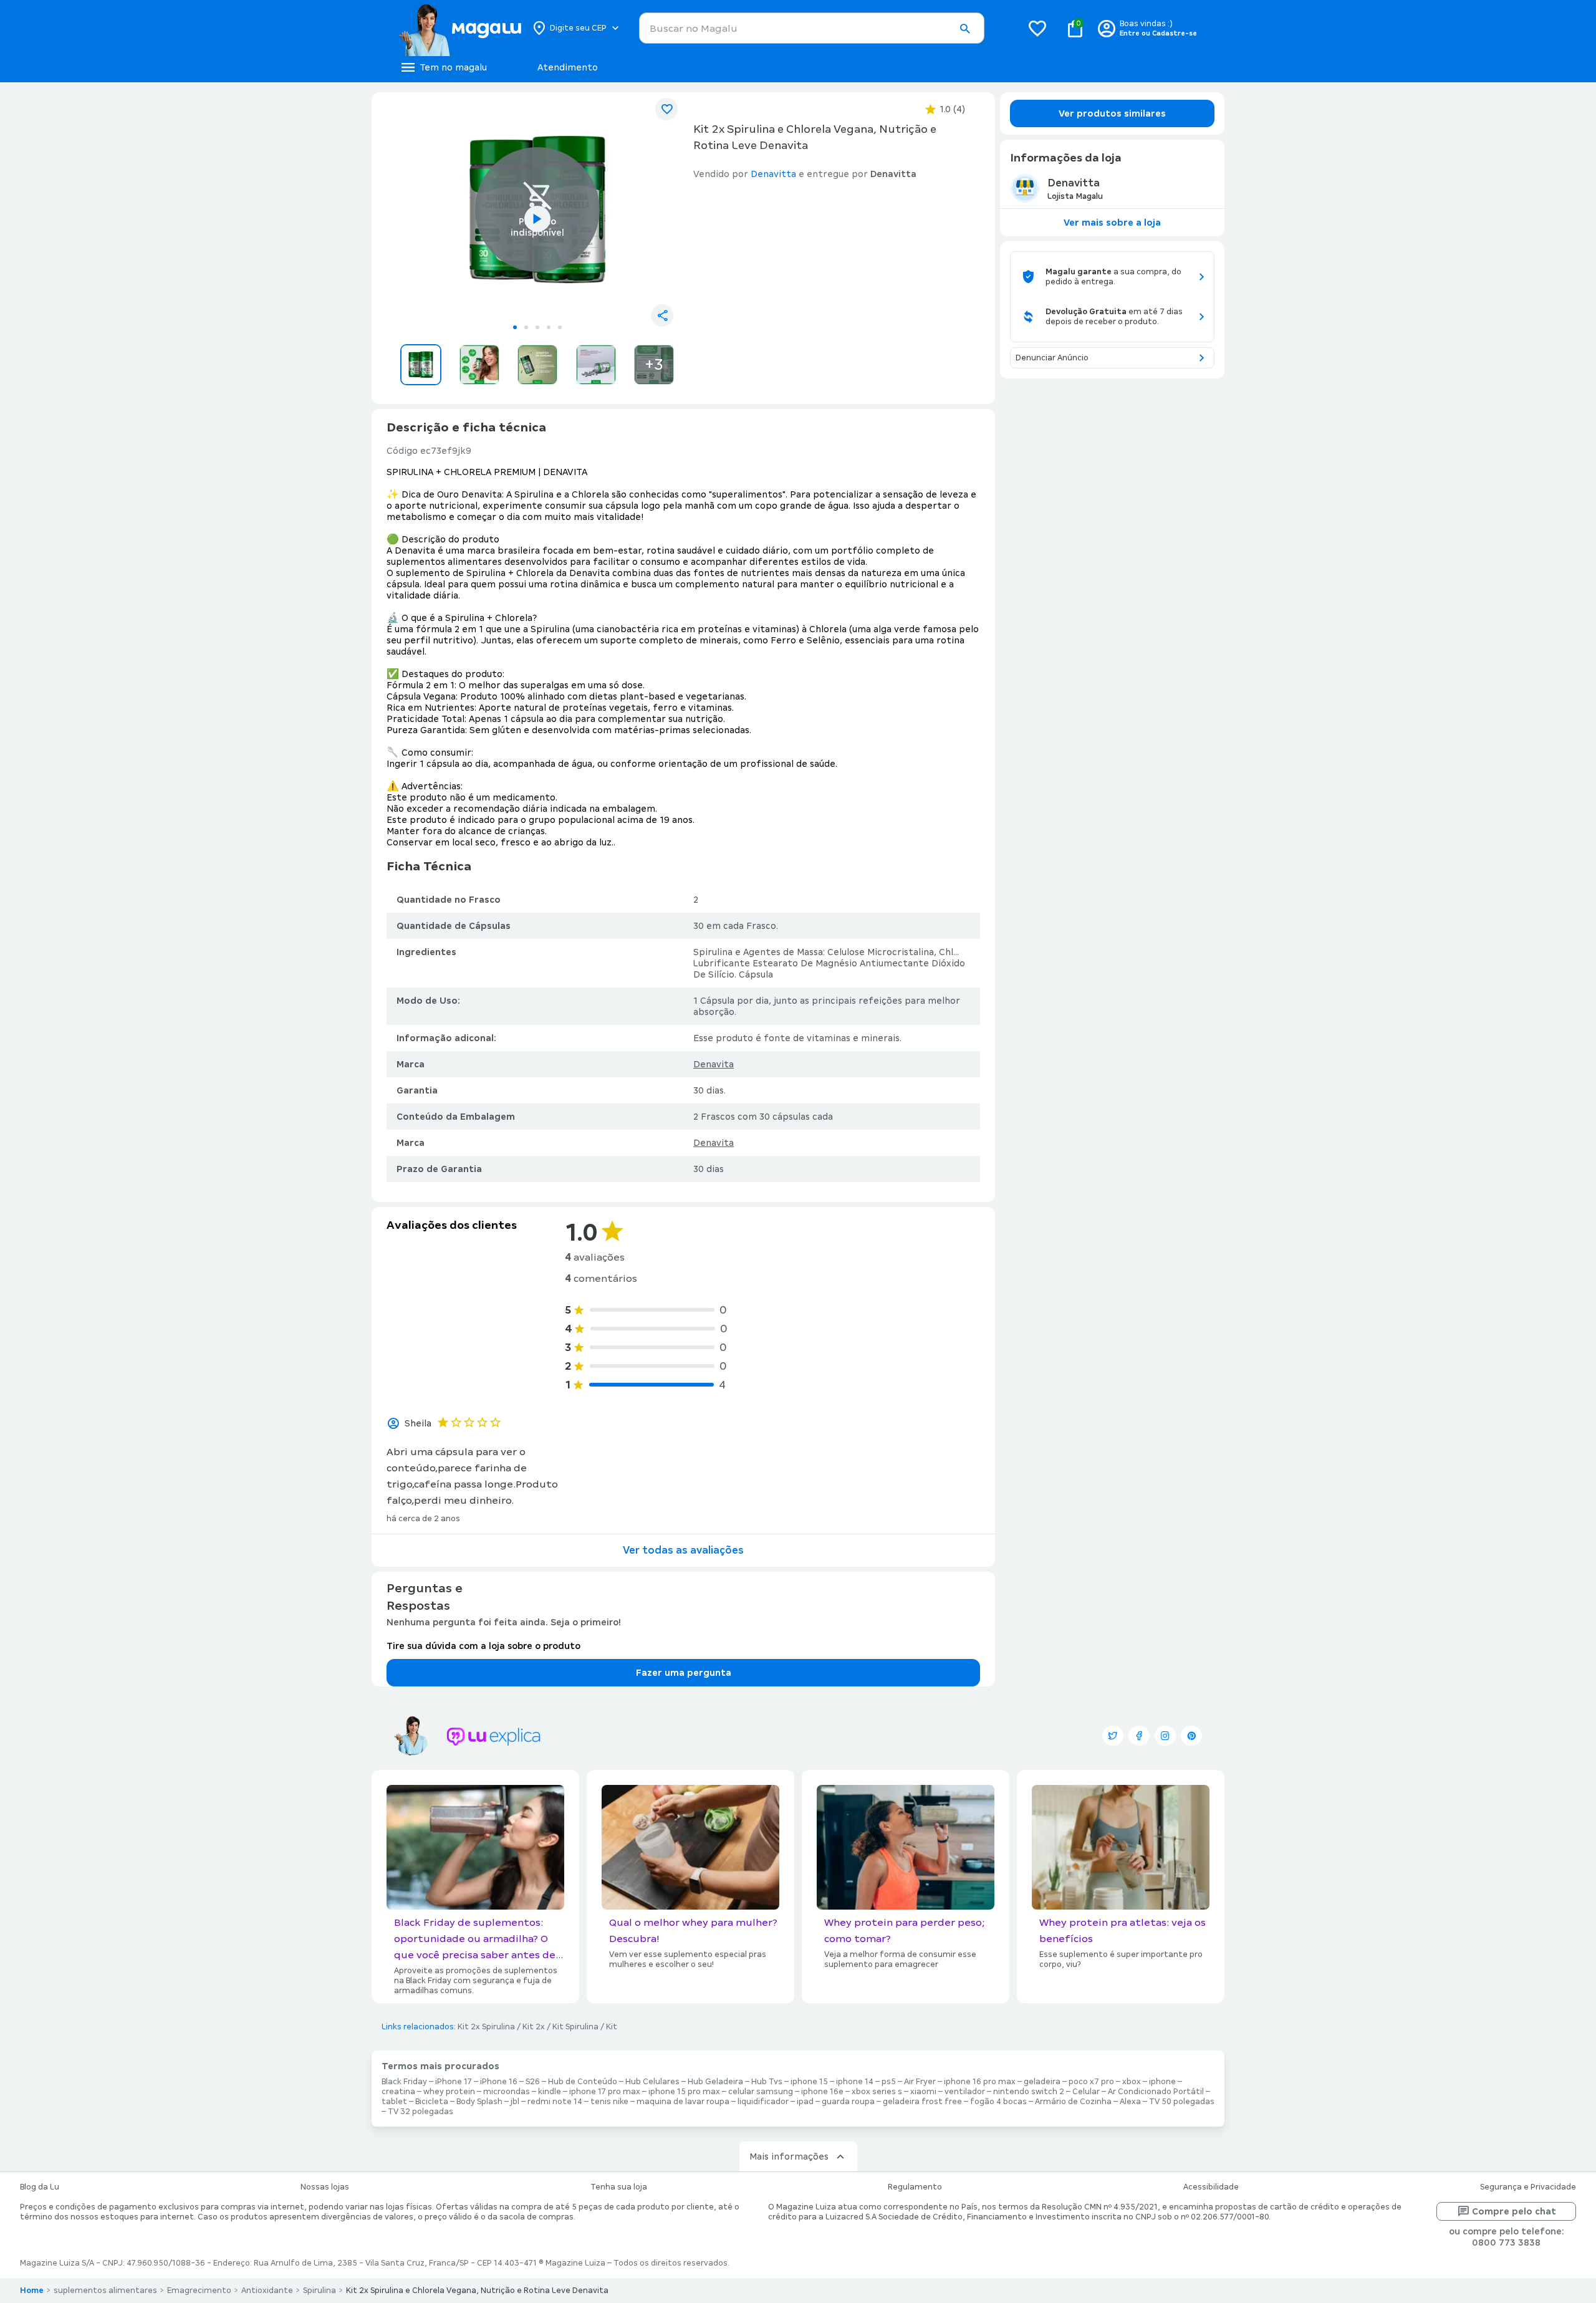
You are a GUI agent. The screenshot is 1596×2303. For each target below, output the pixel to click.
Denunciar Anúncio (1052, 358)
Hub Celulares (652, 2082)
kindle (550, 2092)
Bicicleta (432, 2102)
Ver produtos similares (1112, 113)
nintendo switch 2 (1029, 2092)
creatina (398, 2092)
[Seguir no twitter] (1113, 1736)
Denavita (714, 1064)
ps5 (889, 2082)
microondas (507, 2092)
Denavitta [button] (773, 174)
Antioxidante (267, 2291)
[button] (964, 29)
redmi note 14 (555, 2102)
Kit (612, 2027)
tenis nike (609, 2102)
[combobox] (812, 28)
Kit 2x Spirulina (486, 2027)
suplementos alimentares (105, 2291)
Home (32, 2291)
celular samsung (761, 2092)
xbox (1132, 2082)
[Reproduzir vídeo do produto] (537, 219)
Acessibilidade (1211, 2187)
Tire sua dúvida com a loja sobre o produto (483, 1646)
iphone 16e (822, 2092)
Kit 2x (534, 2027)
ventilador (965, 2092)
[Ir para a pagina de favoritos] (1037, 28)
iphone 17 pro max (605, 2092)
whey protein (449, 2092)
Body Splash (479, 2102)
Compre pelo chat (1514, 2211)
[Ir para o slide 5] (560, 327)
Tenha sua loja (619, 2187)
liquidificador (763, 2102)
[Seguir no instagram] (1165, 1736)
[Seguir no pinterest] (1191, 1736)
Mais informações (789, 2156)
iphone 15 (809, 2082)
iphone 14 (855, 2082)
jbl (515, 2102)
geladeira (1042, 2082)
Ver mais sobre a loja (1112, 223)
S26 (533, 2082)
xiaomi (923, 2092)
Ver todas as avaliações (683, 1550)
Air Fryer (920, 2082)
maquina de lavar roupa (683, 2102)
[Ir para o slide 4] (549, 327)
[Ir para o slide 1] (515, 327)
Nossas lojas (325, 2187)
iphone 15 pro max (684, 2092)
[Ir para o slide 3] (537, 327)
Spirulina (320, 2291)
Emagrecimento (199, 2291)
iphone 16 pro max (980, 2082)
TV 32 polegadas (421, 2112)
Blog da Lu (40, 2187)
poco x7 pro (1091, 2082)
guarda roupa (848, 2102)
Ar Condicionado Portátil (1156, 2092)
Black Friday (404, 2082)
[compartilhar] (662, 315)
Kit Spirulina (575, 2027)
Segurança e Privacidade (1528, 2187)
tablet (394, 2102)
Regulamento (915, 2187)
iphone (1162, 2082)
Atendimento (568, 67)
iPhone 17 (454, 2082)
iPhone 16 (499, 2082)
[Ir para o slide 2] (526, 327)
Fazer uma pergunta (684, 1673)
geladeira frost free (922, 2102)
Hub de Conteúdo (583, 2082)
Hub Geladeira (715, 2082)
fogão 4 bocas (998, 2102)
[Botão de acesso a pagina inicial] (460, 28)
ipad (805, 2102)
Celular (1086, 2092)
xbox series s (877, 2092)
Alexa (1130, 2102)
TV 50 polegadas (1182, 2102)
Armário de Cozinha (1073, 2102)
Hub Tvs (767, 2082)
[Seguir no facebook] (1139, 1736)
